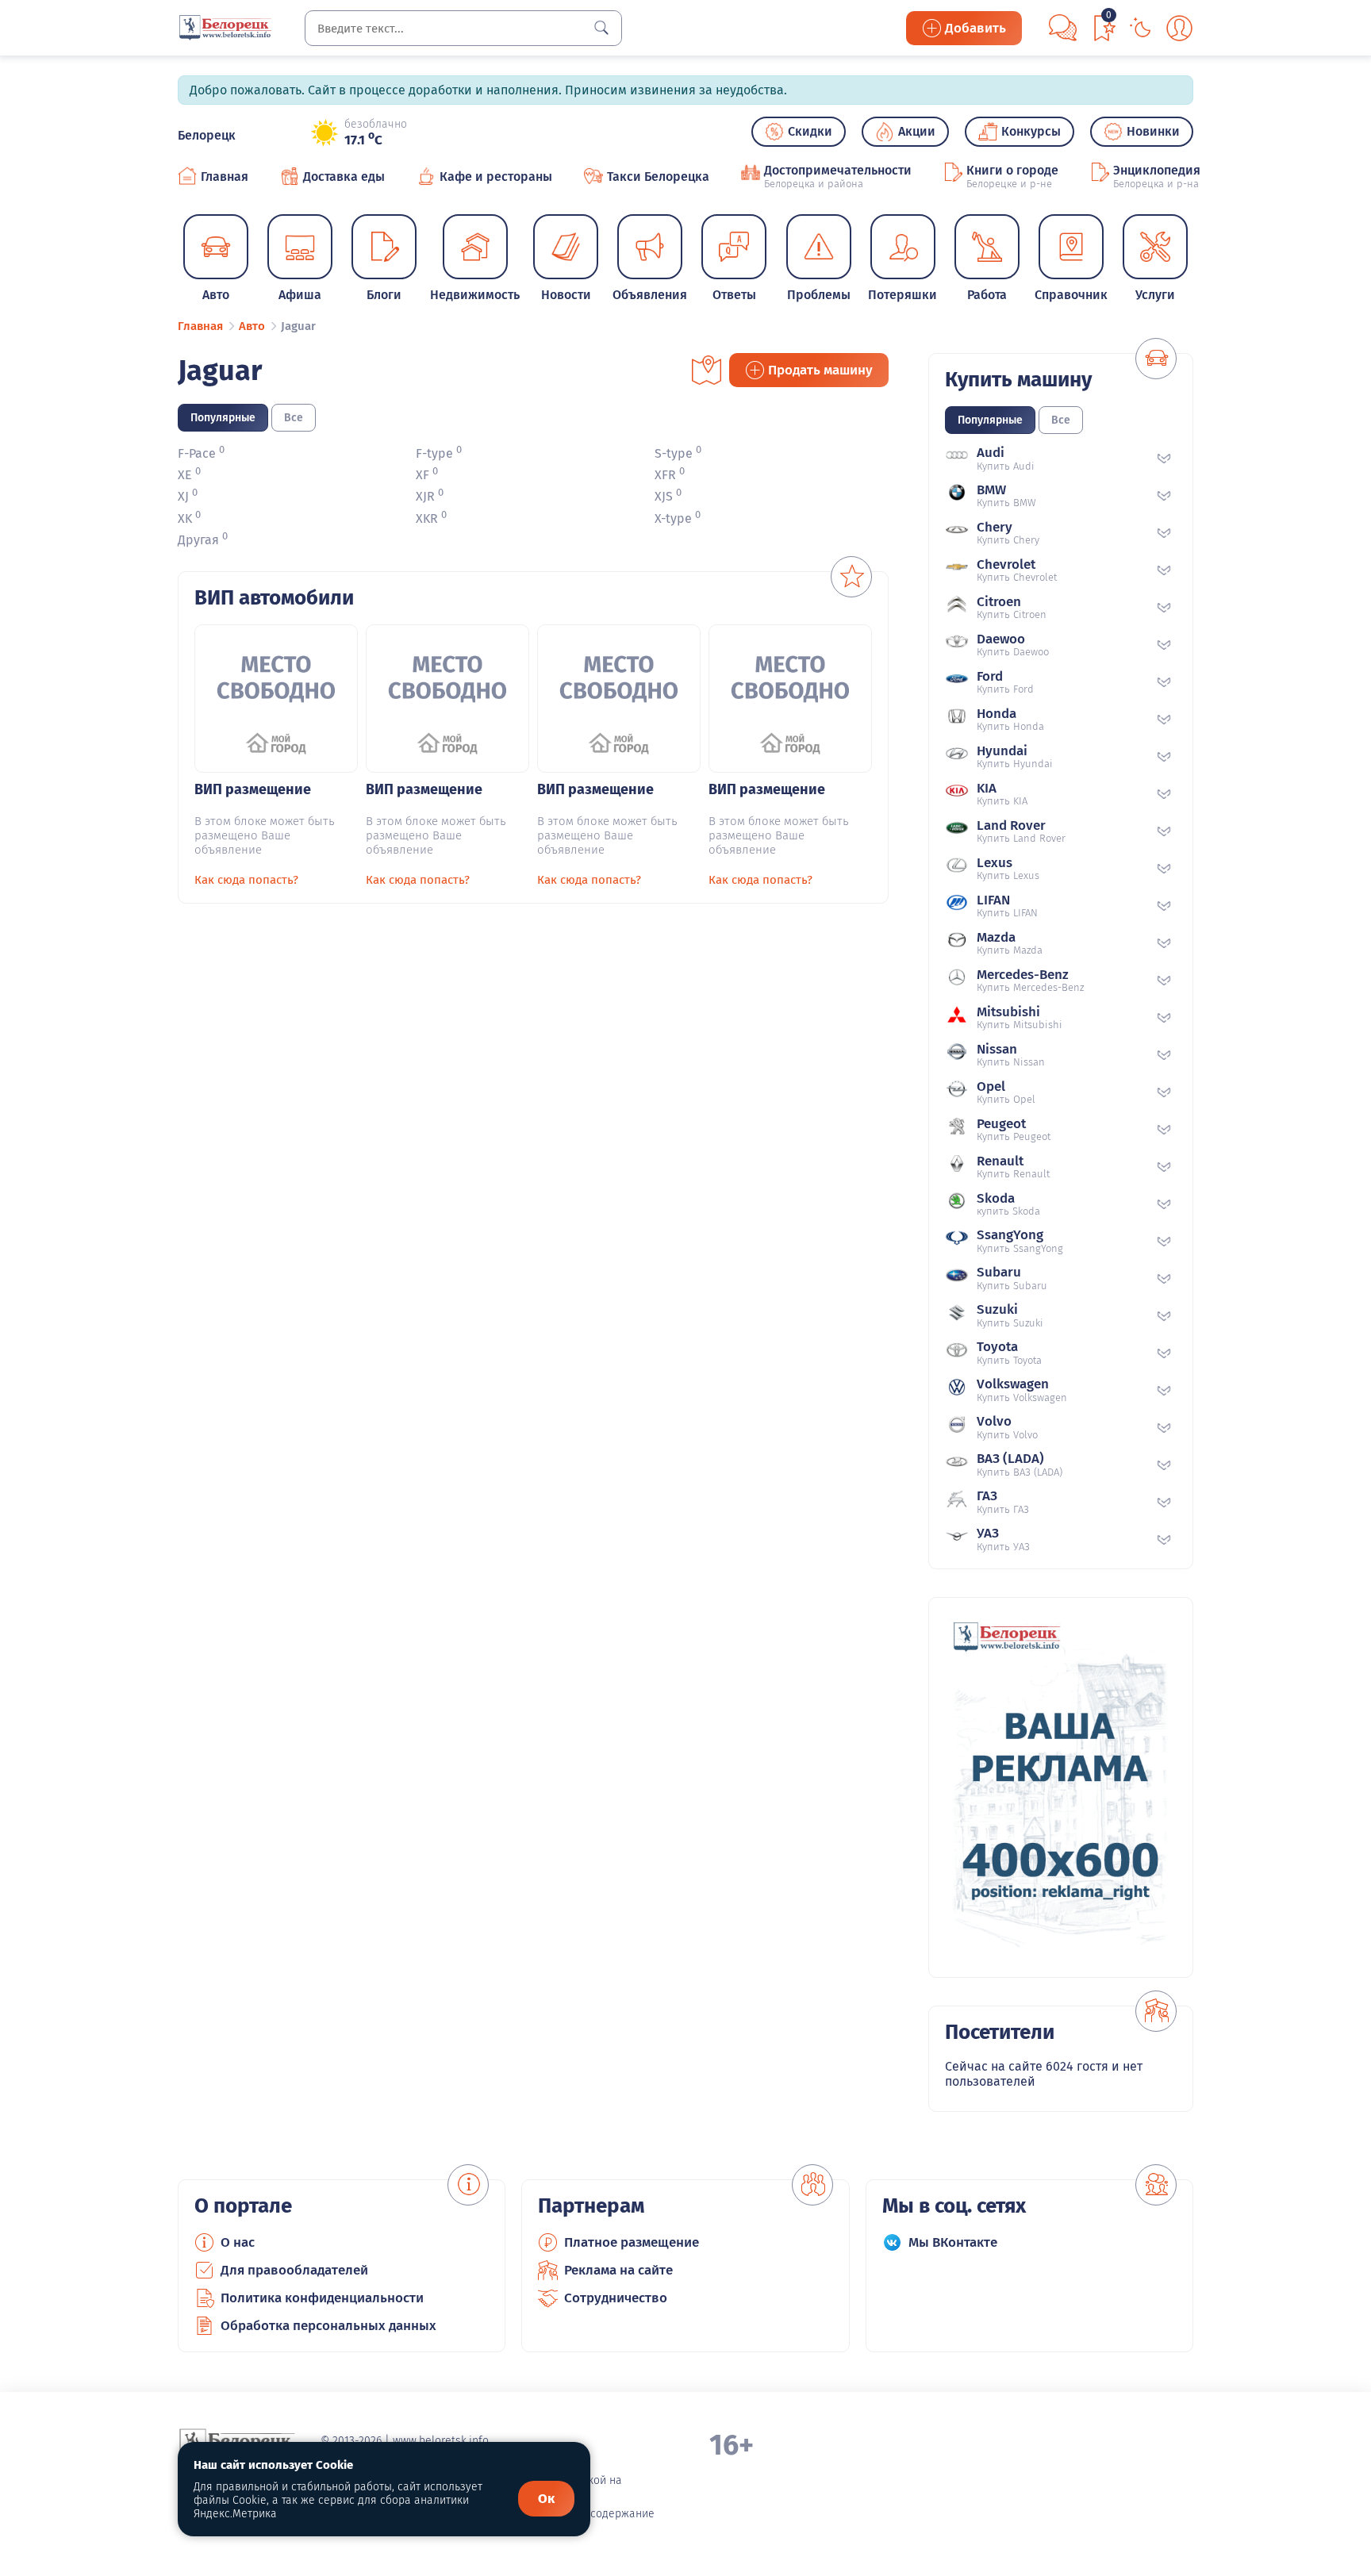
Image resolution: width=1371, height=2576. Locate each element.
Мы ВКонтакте (953, 2242)
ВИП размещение (253, 789)
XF (422, 475)
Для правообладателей (294, 2270)
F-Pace (197, 453)
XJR (425, 497)
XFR (665, 475)
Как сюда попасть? (246, 880)
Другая (198, 540)
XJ (183, 497)
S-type (674, 453)
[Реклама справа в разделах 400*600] (1061, 1787)
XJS (664, 497)
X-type (673, 518)
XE (185, 475)
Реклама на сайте (618, 2270)
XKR (427, 518)
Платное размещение (632, 2242)
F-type (434, 453)
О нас (238, 2242)
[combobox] (463, 28)
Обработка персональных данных (328, 2326)
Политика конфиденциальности (322, 2298)
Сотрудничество (616, 2298)
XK (185, 518)
